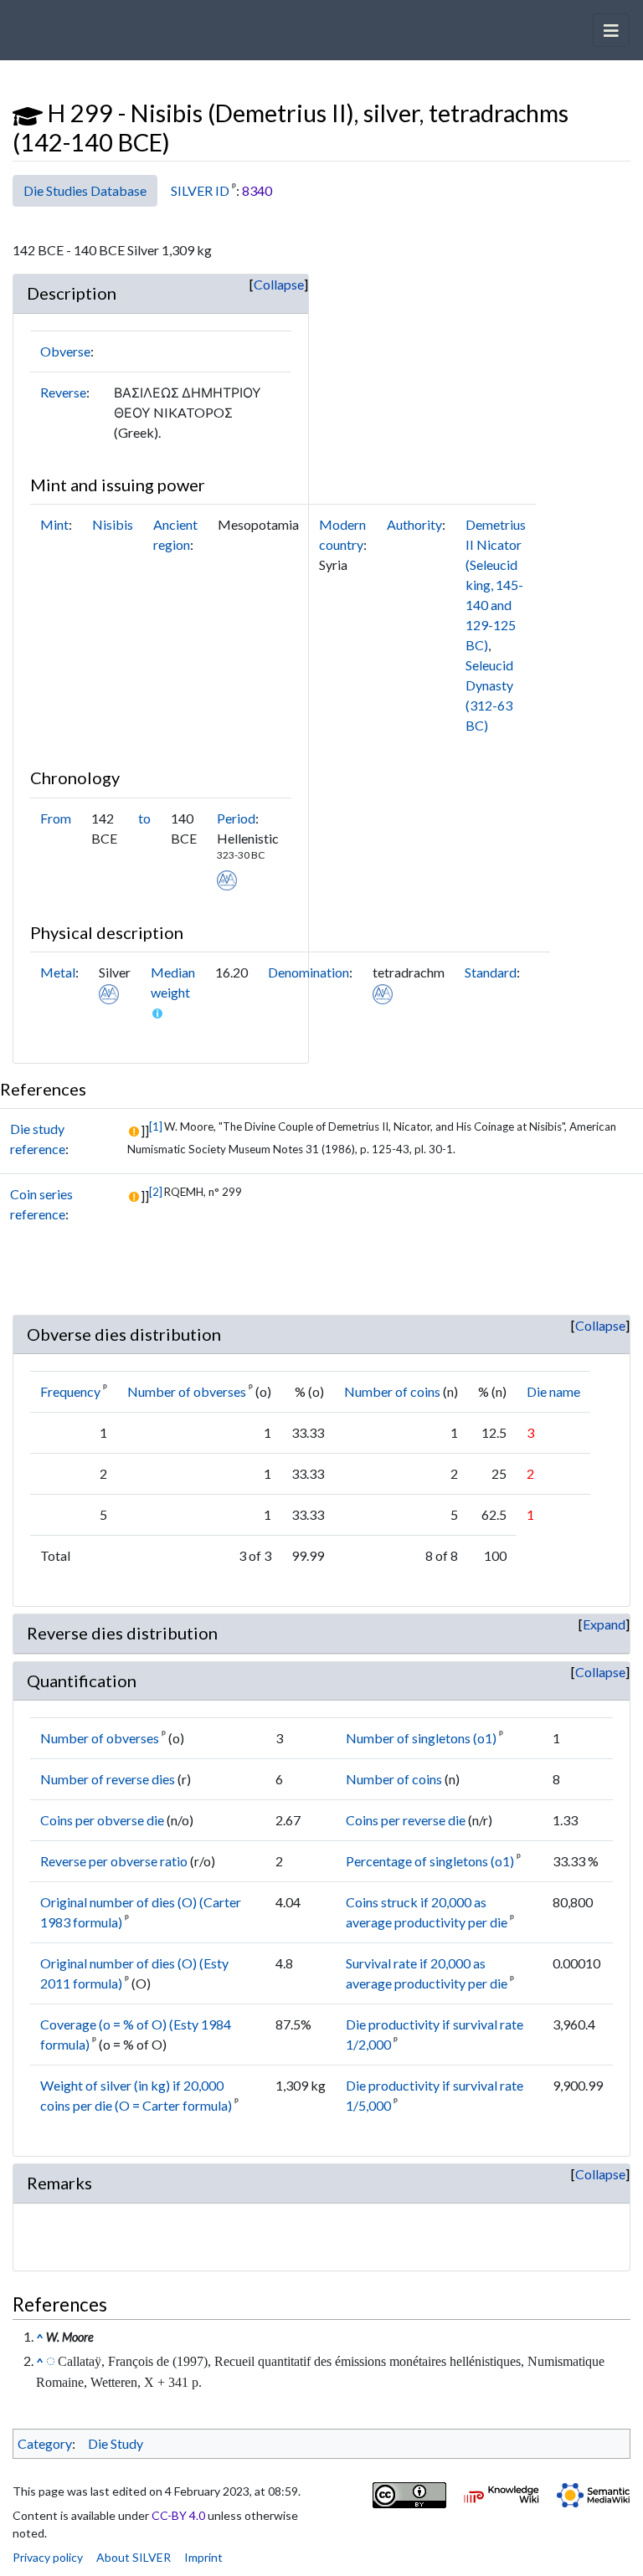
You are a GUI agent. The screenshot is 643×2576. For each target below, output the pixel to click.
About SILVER (134, 2557)
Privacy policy (48, 2557)
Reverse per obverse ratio (114, 1861)
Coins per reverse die (406, 1820)
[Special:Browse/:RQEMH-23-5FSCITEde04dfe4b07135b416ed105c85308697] (51, 2360)
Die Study (116, 2443)
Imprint (203, 2557)
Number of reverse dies (108, 1779)
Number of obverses (187, 1391)
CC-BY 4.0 (178, 2515)
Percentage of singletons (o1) (430, 1861)
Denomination (309, 972)
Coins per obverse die (102, 1820)
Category (45, 2443)
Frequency (70, 1391)
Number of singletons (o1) (421, 1738)
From (56, 818)
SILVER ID (200, 190)
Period (236, 818)
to (144, 818)
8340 (257, 190)
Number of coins (392, 1391)
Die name (553, 1391)
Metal (58, 972)
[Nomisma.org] (227, 878)
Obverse (65, 351)
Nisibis (113, 524)
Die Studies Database (85, 190)
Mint (54, 524)
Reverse (63, 392)
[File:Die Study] (28, 113)
